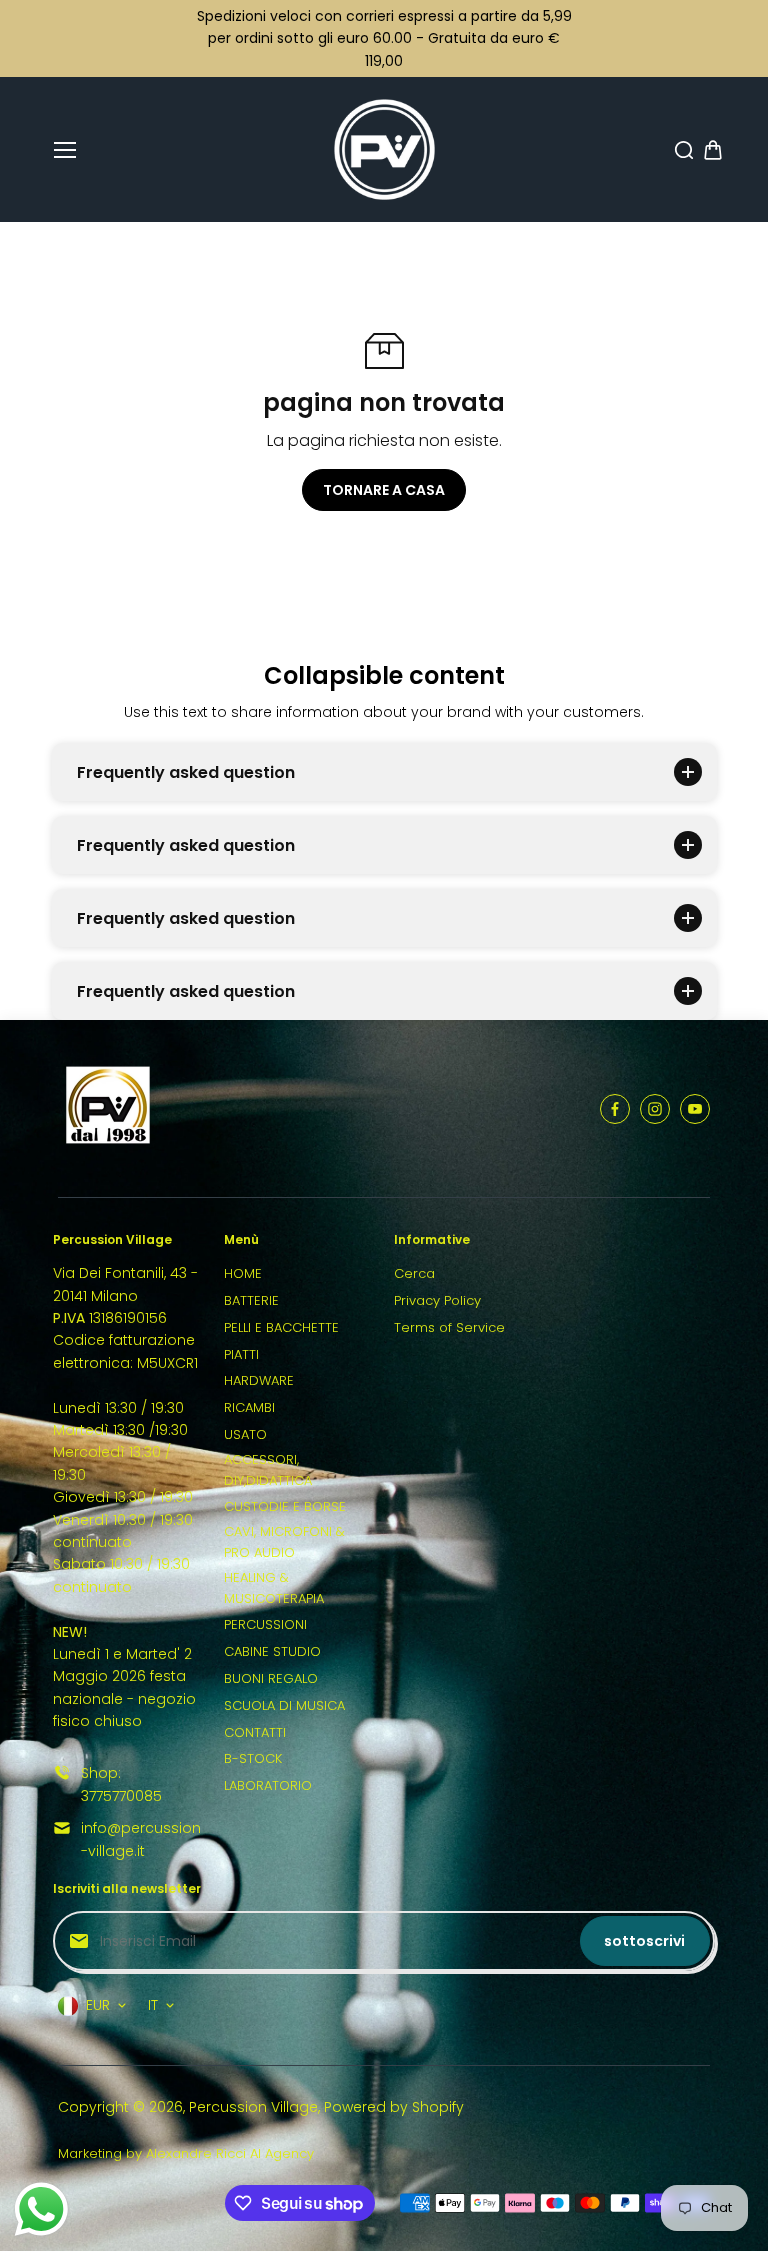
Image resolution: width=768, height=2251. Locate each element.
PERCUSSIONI (265, 1624)
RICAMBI (249, 1407)
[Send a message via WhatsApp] (41, 2209)
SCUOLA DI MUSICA (284, 1705)
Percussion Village (253, 2107)
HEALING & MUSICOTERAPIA (274, 1588)
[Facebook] (615, 1109)
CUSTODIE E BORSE (285, 1506)
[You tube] (695, 1109)
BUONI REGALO (271, 1678)
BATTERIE (251, 1300)
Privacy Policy (437, 1300)
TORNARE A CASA (384, 490)
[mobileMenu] (65, 150)
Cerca (414, 1273)
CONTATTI (255, 1732)
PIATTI (241, 1354)
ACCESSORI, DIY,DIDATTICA (268, 1470)
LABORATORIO (268, 1785)
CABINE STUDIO (272, 1651)
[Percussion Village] (384, 149)
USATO (245, 1434)
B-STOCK (253, 1758)
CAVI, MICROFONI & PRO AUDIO (284, 1542)
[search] (684, 150)
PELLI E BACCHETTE (281, 1327)
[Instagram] (655, 1109)
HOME (243, 1273)
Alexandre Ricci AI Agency (230, 2153)
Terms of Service (449, 1327)
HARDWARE (259, 1380)
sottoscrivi (644, 1941)
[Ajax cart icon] (713, 150)
